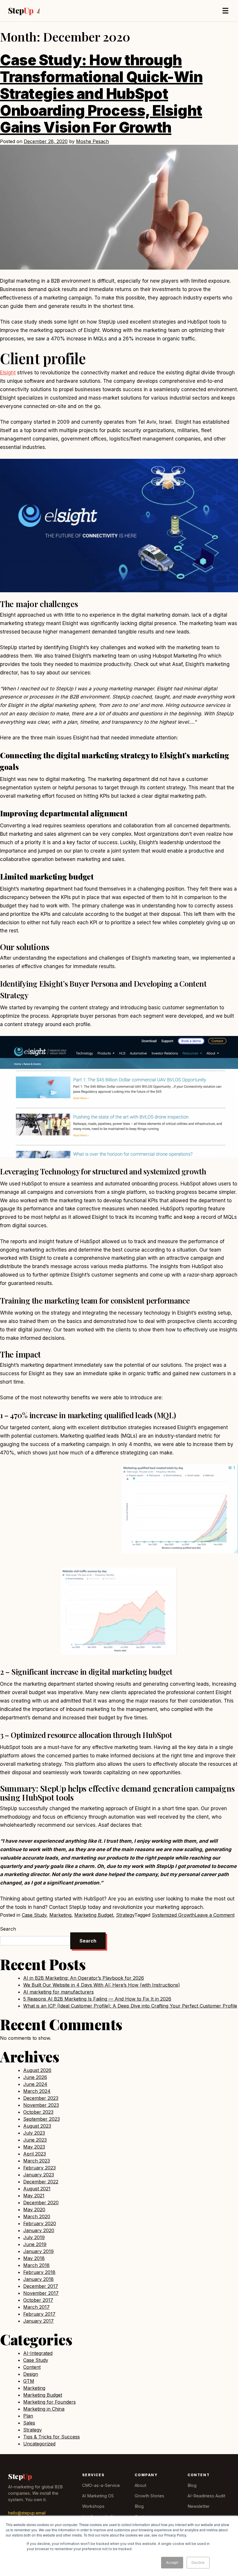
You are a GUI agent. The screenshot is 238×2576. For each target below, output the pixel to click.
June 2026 (35, 2077)
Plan (28, 2416)
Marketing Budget (94, 1915)
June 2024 (35, 2084)
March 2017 (36, 2307)
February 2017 (39, 2314)
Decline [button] (198, 2563)
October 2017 (38, 2300)
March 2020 (37, 2216)
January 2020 (39, 2230)
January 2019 (38, 2251)
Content (32, 2367)
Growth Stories (149, 2496)
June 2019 (35, 2244)
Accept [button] (172, 2563)
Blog (139, 2506)
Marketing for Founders (49, 2402)
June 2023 (35, 2140)
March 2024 (37, 2091)
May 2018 (34, 2258)
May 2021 (34, 2196)
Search (8, 1929)
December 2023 (41, 2098)
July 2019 (34, 2237)
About (140, 2485)
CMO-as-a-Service (101, 2485)
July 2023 (34, 2133)
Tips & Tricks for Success (52, 2437)
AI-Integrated (38, 2353)
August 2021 (37, 2189)
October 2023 (38, 2112)
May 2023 (34, 2147)
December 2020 (41, 2203)
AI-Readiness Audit (206, 2496)
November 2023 (41, 2105)
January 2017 (38, 2321)
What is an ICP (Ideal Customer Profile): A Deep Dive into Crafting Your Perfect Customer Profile (130, 2006)
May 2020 (34, 2209)
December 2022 (41, 2182)
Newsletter (199, 2506)
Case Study (34, 1915)
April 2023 (35, 2154)
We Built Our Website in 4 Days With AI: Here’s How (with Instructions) (102, 1985)
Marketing (60, 1915)
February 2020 (40, 2223)
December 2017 (41, 2286)
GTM (29, 2381)
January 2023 (39, 2175)
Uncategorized (39, 2444)
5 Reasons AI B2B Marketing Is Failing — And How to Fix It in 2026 (97, 1999)
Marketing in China (44, 2409)
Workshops (93, 2506)
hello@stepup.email (27, 2513)
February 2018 (39, 2272)
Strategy (125, 1915)
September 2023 (42, 2119)
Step (21, 11)
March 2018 (36, 2265)
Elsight (8, 373)
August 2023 (37, 2126)
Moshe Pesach (92, 141)
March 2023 (37, 2161)
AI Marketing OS (98, 2496)
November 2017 (41, 2293)
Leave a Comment (215, 1915)
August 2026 (37, 2070)
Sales (29, 2423)
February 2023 (39, 2168)
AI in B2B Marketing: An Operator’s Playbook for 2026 (84, 1978)
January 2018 (38, 2279)
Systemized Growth (173, 1915)
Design (31, 2374)
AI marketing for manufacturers (58, 1992)
